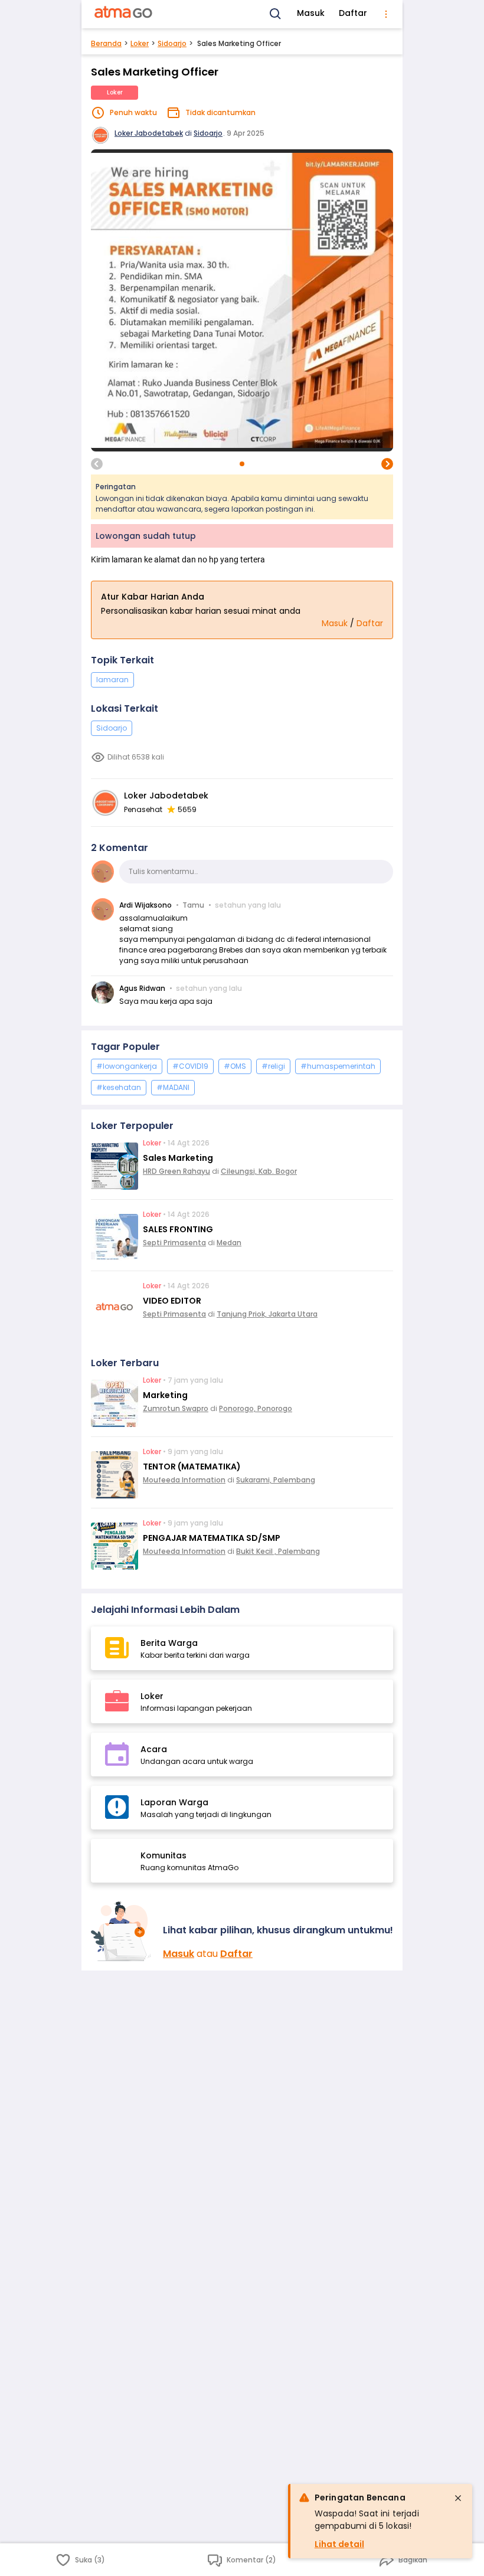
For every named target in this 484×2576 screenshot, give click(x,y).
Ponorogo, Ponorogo (256, 1408)
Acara (154, 1749)
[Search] (276, 14)
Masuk (311, 13)
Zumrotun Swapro (176, 1408)
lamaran (112, 680)
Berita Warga (169, 1643)
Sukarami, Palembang (276, 1480)
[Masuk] (122, 1931)
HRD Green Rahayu (176, 1171)
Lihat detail (339, 2544)
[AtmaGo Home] (124, 14)
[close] (458, 2498)
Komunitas (163, 1855)
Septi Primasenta (174, 1243)
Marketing (165, 1395)
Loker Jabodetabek (149, 133)
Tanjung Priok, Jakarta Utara (267, 1314)
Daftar (353, 13)
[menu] (386, 14)
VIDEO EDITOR (172, 1301)
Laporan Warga (174, 1802)
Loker (140, 43)
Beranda (106, 43)
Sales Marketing (178, 1158)
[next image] (387, 464)
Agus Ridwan (142, 988)
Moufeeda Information (184, 1480)
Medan (229, 1243)
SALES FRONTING (178, 1229)
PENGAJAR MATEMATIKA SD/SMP (212, 1538)
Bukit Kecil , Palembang (278, 1551)
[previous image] (97, 464)
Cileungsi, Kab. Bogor (259, 1171)
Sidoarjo (172, 43)
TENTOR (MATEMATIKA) (192, 1467)
